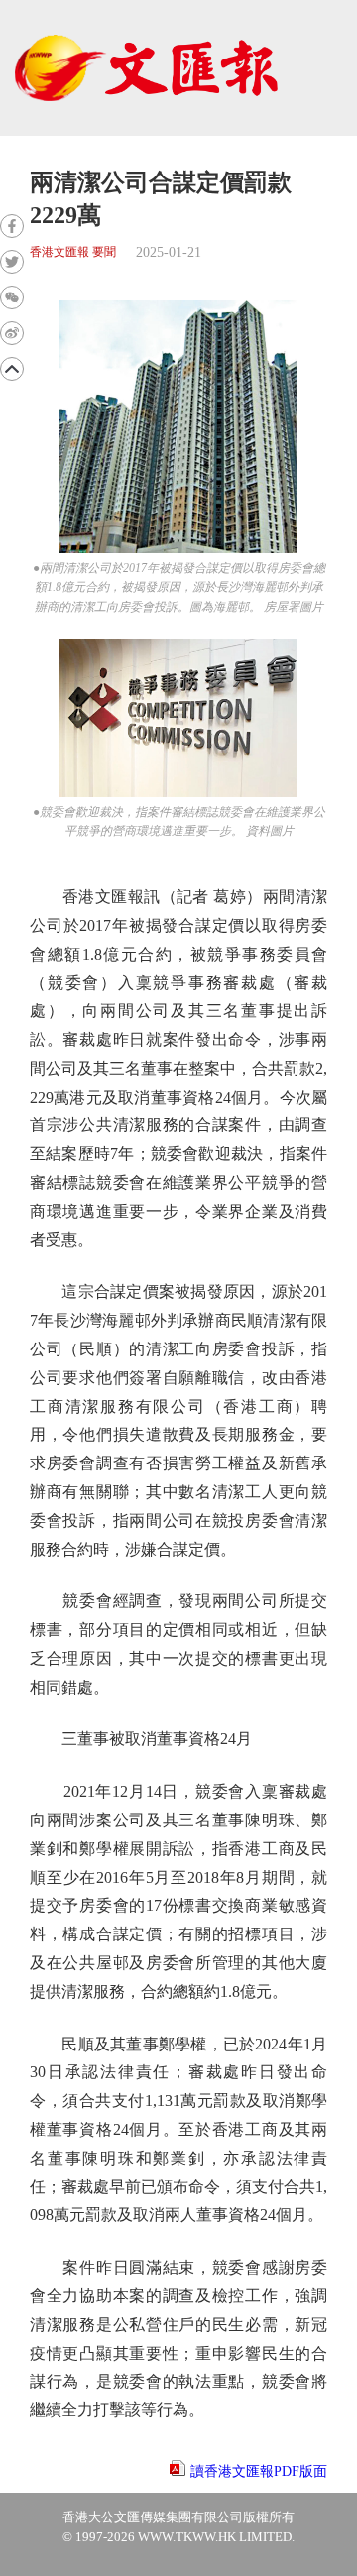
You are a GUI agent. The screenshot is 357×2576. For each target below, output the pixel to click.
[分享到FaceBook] (12, 226)
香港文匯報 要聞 (73, 252)
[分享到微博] (12, 333)
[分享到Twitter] (12, 262)
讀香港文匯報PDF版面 (259, 2471)
